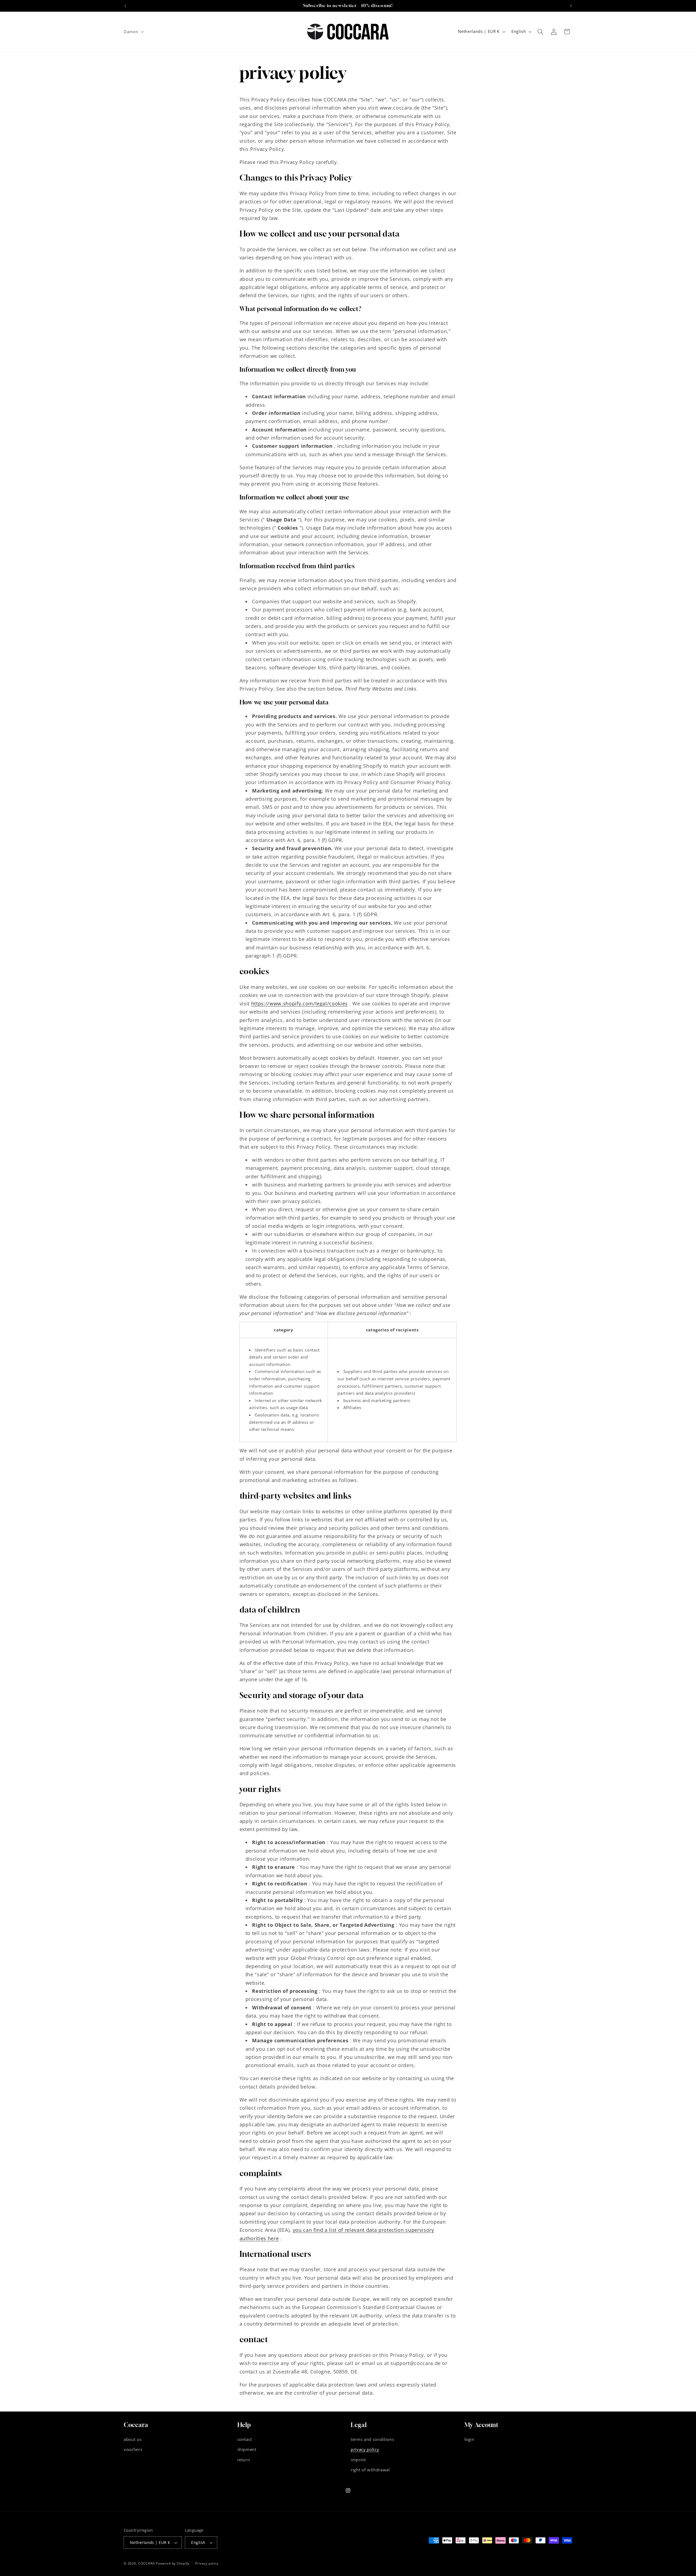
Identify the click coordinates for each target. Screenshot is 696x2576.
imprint (358, 2460)
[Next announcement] (571, 6)
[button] (133, 32)
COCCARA (146, 2563)
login (469, 2439)
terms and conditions (372, 2439)
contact (245, 2439)
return (244, 2460)
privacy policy (365, 2449)
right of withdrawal (370, 2470)
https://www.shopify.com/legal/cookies (299, 1003)
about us (133, 2439)
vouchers (133, 2449)
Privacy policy (207, 2563)
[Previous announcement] (125, 6)
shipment (247, 2449)
